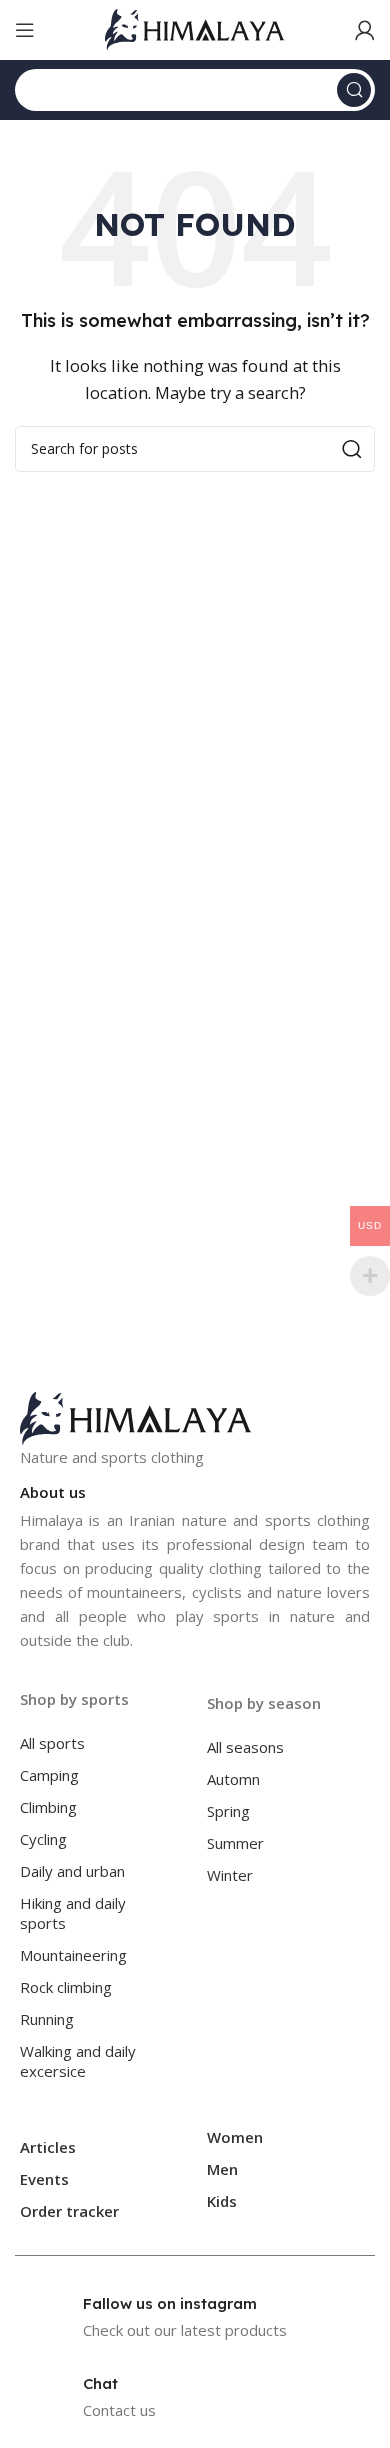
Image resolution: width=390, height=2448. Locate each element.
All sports (52, 1743)
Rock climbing (66, 1987)
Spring (228, 1811)
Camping (49, 1775)
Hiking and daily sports (73, 1913)
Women (235, 2137)
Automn (233, 1779)
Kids (222, 2201)
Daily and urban (72, 1871)
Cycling (43, 1839)
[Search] (354, 90)
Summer (235, 1843)
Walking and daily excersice (78, 2061)
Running (47, 2019)
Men (222, 2169)
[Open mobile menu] (25, 30)
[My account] (365, 30)
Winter (230, 1875)
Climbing (48, 1807)
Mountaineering (73, 1955)
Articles (48, 2147)
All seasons (245, 1747)
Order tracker (69, 2211)
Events (44, 2179)
